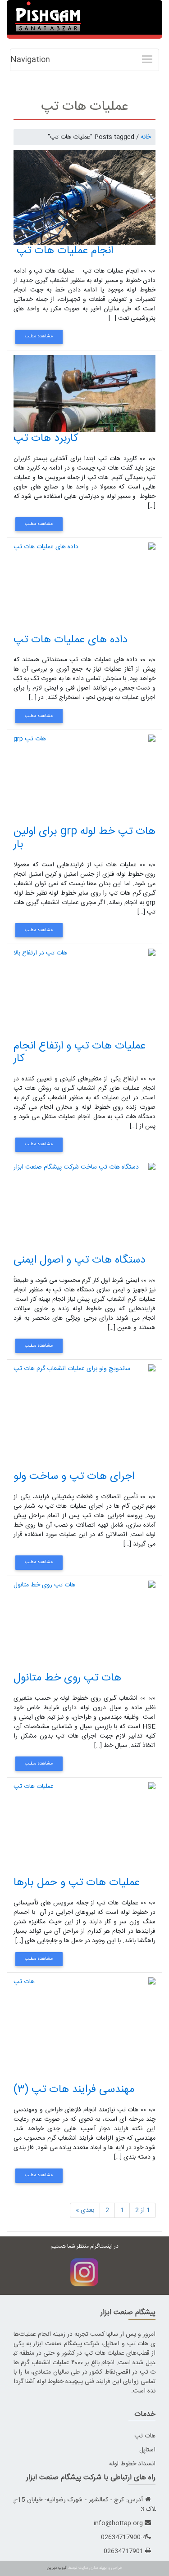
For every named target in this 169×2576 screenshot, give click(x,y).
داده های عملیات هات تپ (71, 640)
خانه (146, 137)
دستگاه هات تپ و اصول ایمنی (80, 1260)
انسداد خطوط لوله (132, 2464)
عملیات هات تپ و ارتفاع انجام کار (80, 1053)
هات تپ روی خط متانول (67, 1678)
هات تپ (145, 2436)
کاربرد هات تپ (46, 439)
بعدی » (85, 2210)
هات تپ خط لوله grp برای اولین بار (84, 838)
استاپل (147, 2450)
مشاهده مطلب (39, 336)
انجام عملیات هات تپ (63, 251)
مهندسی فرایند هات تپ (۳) (74, 2090)
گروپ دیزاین (57, 2568)
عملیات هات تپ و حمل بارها (77, 1883)
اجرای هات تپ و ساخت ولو (74, 1477)
